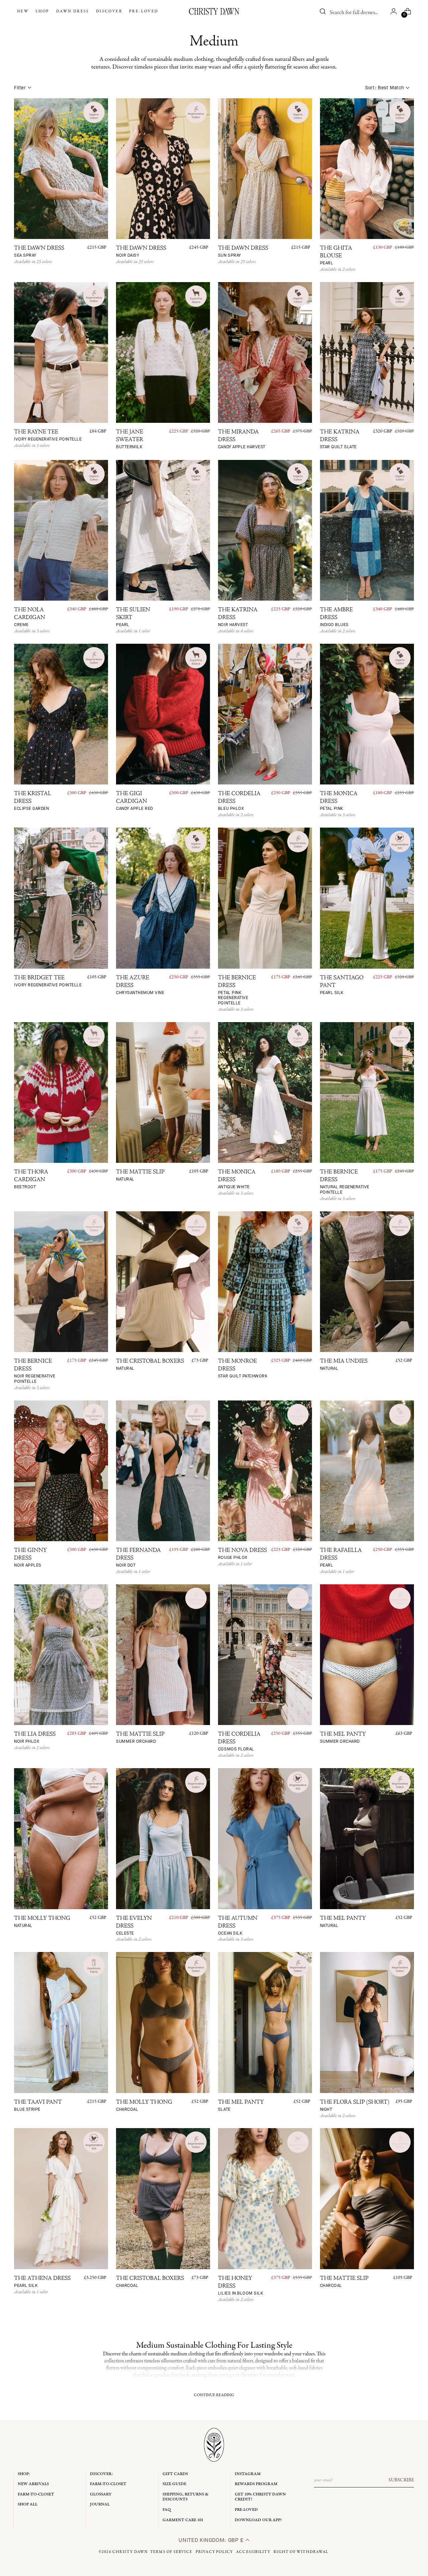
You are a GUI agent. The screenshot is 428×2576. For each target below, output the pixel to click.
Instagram (248, 2474)
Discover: (101, 2474)
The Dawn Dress (39, 252)
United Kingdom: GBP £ (212, 2540)
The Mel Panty (343, 1738)
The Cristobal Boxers (150, 1365)
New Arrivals (33, 2484)
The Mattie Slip (140, 1176)
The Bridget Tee (48, 982)
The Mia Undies (344, 1365)
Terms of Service (171, 2552)
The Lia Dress (35, 1738)
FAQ (167, 2510)
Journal (100, 2504)
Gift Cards (175, 2474)
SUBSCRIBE (401, 2480)
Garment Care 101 (183, 2520)
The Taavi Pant (38, 2106)
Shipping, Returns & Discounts (186, 2497)
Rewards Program (256, 2484)
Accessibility (253, 2552)
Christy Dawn (130, 2552)
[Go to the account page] (394, 11)
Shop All (28, 2504)
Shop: (24, 2474)
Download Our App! (258, 2520)
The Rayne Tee (48, 436)
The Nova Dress (242, 1554)
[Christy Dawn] (214, 11)
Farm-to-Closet (36, 2494)
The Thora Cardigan (31, 1180)
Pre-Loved (246, 2510)
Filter (20, 88)
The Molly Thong (42, 1922)
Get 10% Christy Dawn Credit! (260, 2497)
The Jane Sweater (130, 440)
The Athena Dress (42, 2282)
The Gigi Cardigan (135, 801)
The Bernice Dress (237, 991)
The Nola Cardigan (30, 617)
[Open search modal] (323, 11)
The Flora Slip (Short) (355, 2106)
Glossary (101, 2494)
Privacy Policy (214, 2552)
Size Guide (174, 2484)
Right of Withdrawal (301, 2552)
